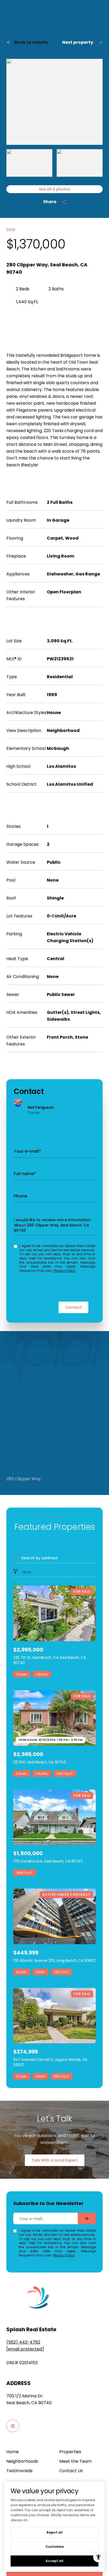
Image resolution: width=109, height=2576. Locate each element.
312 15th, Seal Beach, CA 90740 (40, 1762)
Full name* (25, 1174)
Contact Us (71, 2471)
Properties (70, 2452)
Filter (26, 1572)
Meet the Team (75, 2461)
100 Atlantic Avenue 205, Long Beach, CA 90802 (54, 1961)
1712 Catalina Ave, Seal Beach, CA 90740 (48, 1861)
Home (13, 2452)
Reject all (55, 2532)
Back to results (31, 42)
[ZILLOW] (13, 2426)
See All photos (54, 189)
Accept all (54, 2561)
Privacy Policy (65, 1271)
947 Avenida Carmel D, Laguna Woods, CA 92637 (50, 2062)
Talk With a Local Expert (55, 2160)
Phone (20, 1196)
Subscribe (87, 2218)
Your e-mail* (27, 1151)
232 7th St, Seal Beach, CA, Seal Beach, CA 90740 (49, 1660)
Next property (78, 42)
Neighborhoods (22, 2461)
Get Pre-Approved (32, 318)
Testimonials (19, 2471)
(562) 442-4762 (23, 2342)
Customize (55, 2547)
